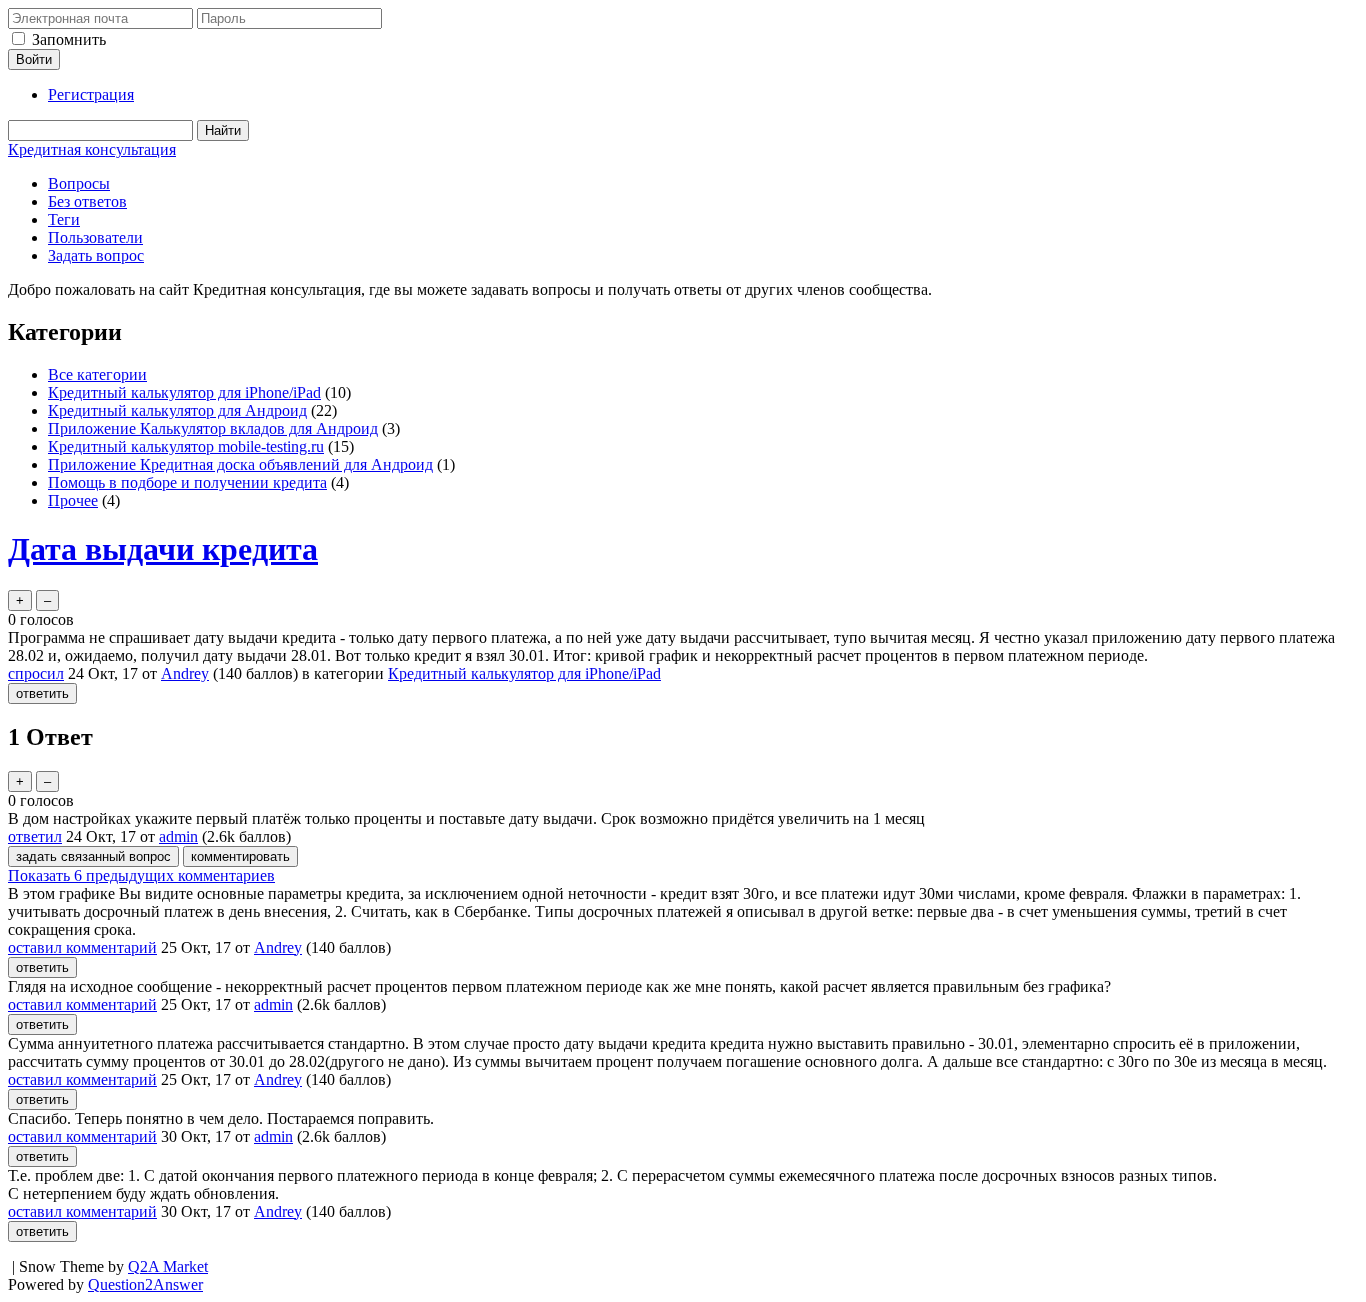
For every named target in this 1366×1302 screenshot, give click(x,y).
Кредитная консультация (92, 149)
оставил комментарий (82, 947)
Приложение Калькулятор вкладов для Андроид (213, 428)
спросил (36, 673)
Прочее (73, 500)
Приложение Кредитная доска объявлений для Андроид (240, 464)
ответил (35, 836)
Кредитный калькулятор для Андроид (177, 410)
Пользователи (95, 237)
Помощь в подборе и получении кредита (187, 482)
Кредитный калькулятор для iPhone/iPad (184, 392)
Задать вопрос (96, 255)
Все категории (97, 374)
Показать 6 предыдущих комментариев (141, 875)
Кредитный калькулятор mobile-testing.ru (186, 446)
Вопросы (79, 183)
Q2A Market (168, 1266)
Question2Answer (145, 1284)
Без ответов (87, 201)
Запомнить (69, 39)
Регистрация (91, 94)
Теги (64, 219)
